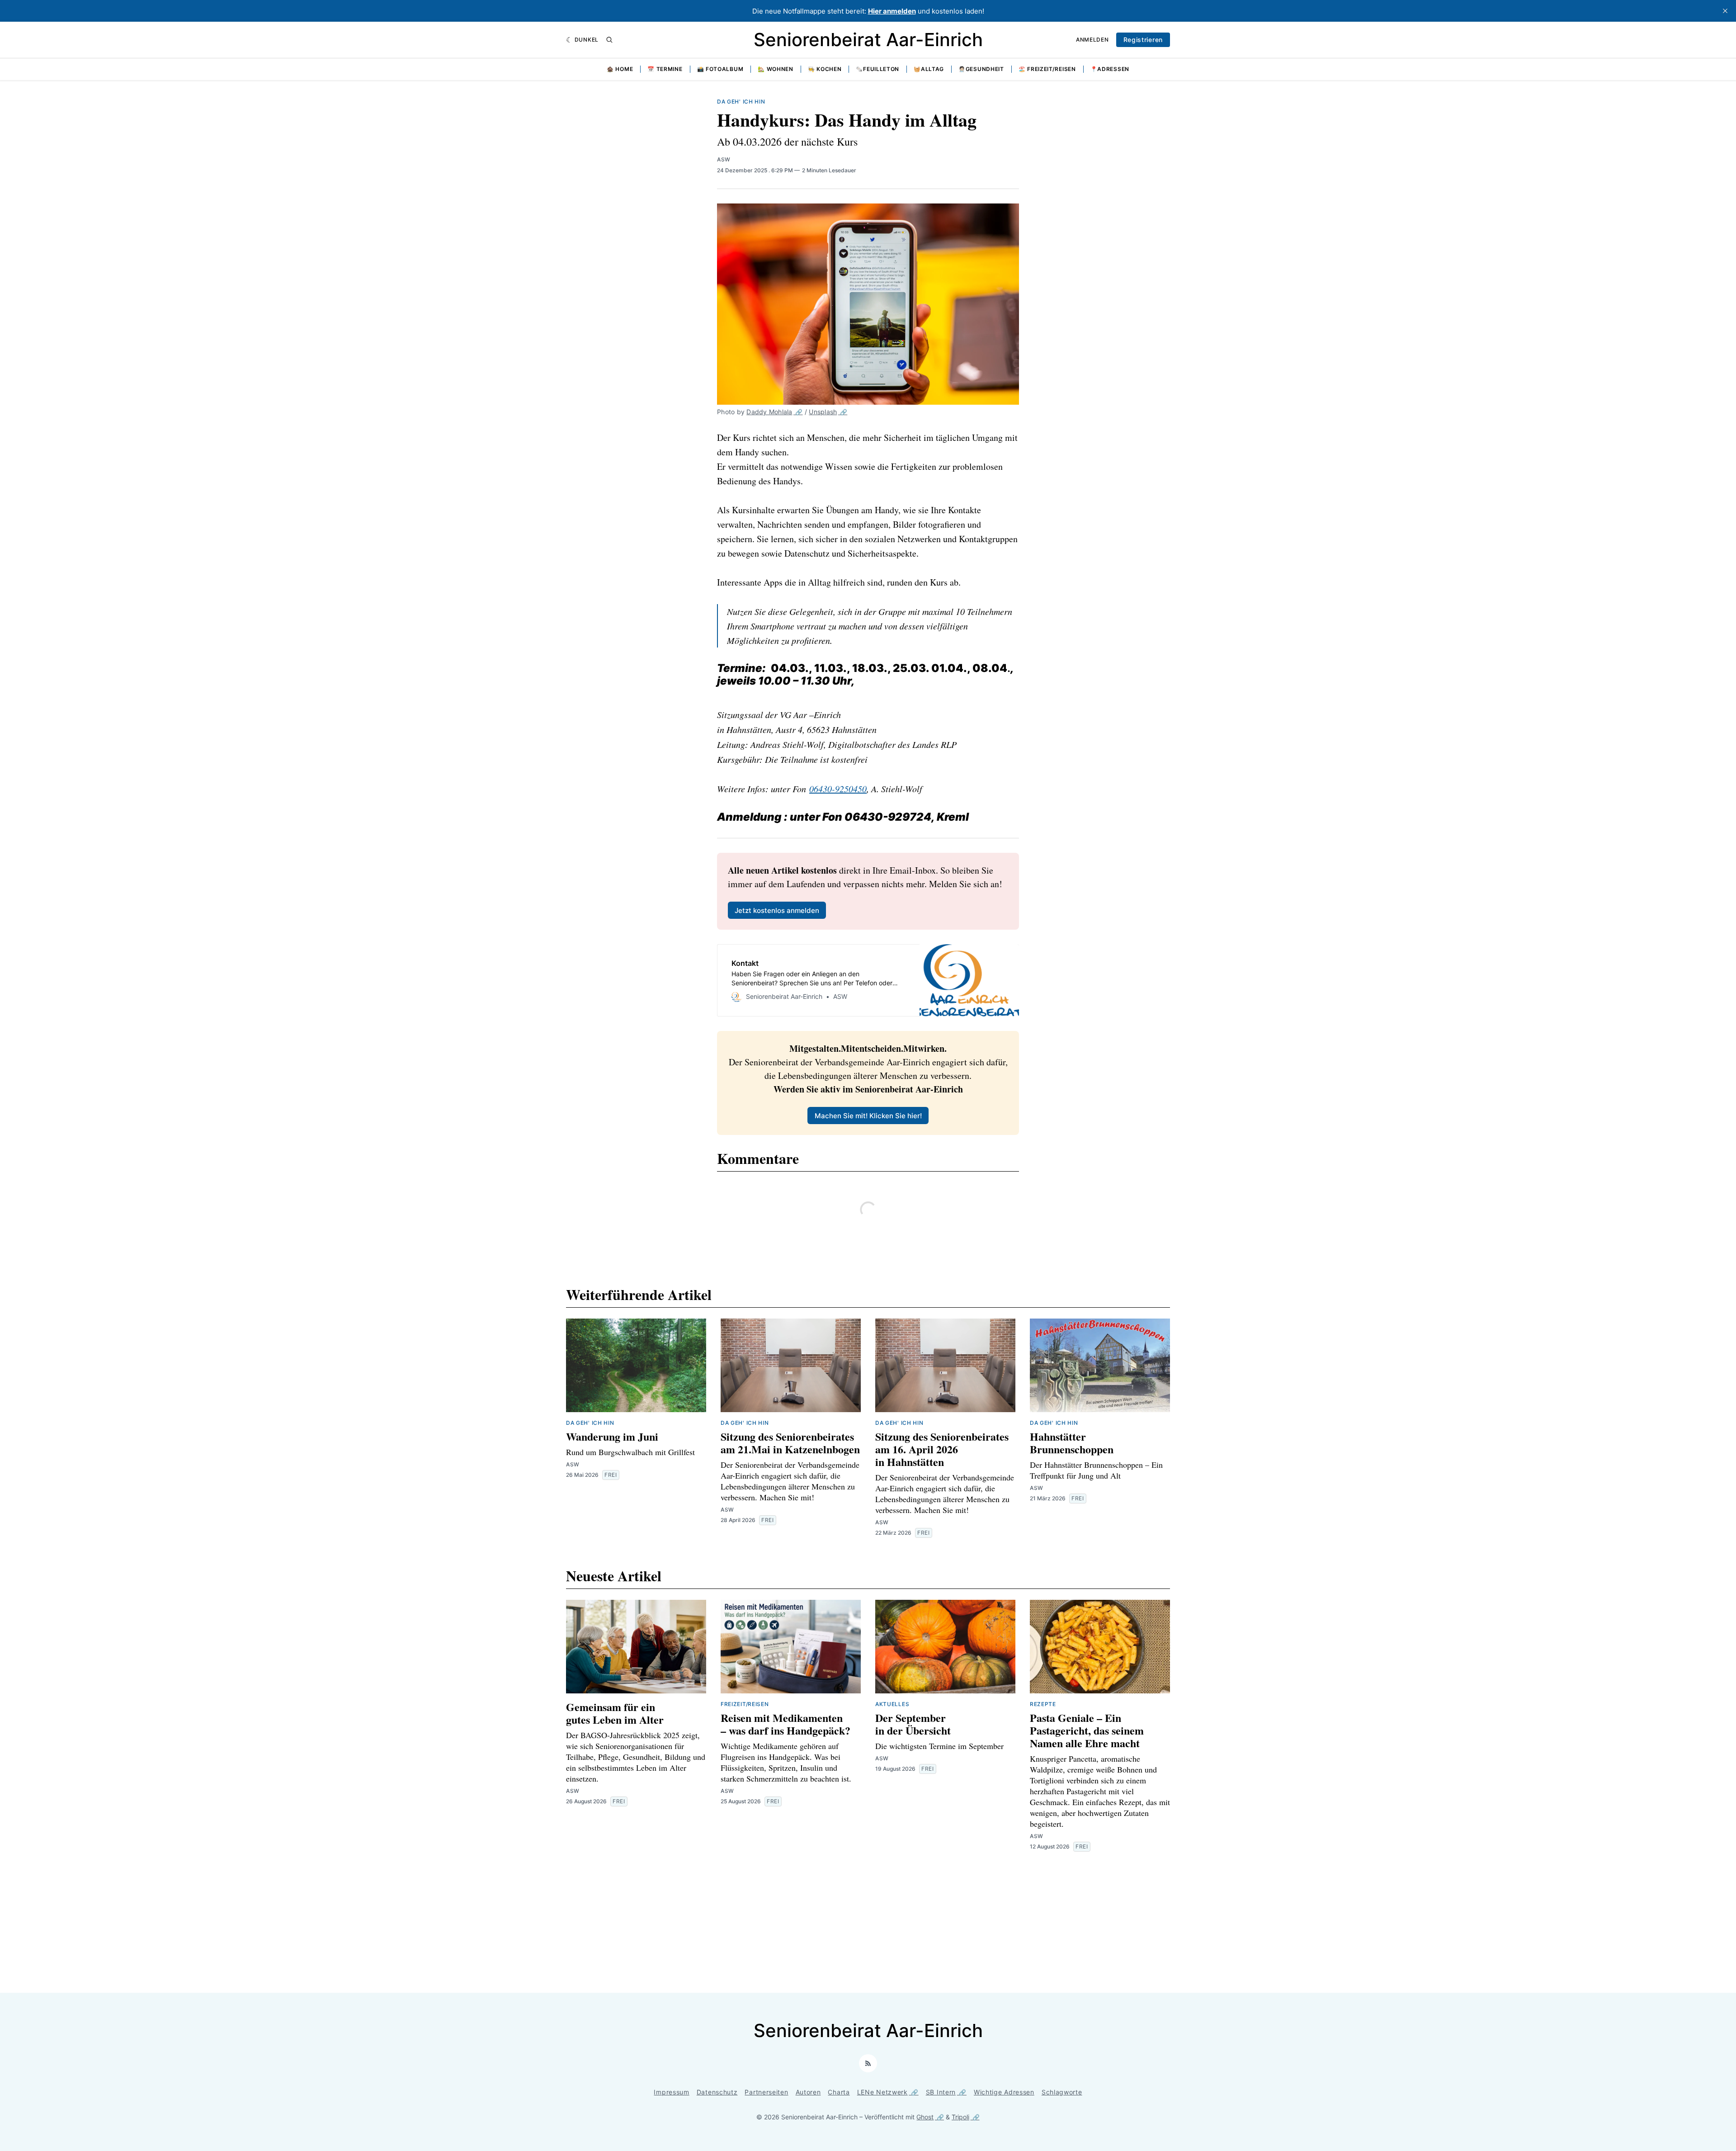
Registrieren (1143, 40)
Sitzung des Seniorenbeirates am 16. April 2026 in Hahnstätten (942, 1449)
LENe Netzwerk (882, 2092)
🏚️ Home (620, 69)
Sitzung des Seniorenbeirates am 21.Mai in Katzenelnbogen (790, 1443)
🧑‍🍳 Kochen (825, 69)
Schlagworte (1062, 2092)
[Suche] (609, 40)
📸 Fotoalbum (720, 69)
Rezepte (1043, 1704)
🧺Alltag (929, 69)
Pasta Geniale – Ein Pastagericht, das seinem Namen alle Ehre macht (1087, 1730)
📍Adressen (1110, 69)
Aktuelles (892, 1704)
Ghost (925, 2117)
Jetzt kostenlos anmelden (777, 910)
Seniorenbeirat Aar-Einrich (868, 40)
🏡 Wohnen (776, 69)
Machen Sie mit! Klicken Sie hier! (868, 1116)
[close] (1725, 11)
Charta (839, 2092)
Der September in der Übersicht (913, 1724)
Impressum (671, 2092)
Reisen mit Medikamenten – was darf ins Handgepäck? (785, 1724)
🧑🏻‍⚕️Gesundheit (981, 69)
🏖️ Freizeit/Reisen (1047, 69)
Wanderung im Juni (612, 1436)
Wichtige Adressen (1004, 2092)
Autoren (808, 2092)
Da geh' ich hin (741, 102)
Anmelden (1092, 40)
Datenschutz (717, 2092)
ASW (724, 159)
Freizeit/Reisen (745, 1704)
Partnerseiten (766, 2092)
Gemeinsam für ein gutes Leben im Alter (615, 1713)
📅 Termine (665, 69)
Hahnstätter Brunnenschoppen (1072, 1443)
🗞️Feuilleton (877, 69)
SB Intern (941, 2092)
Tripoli (960, 2117)
